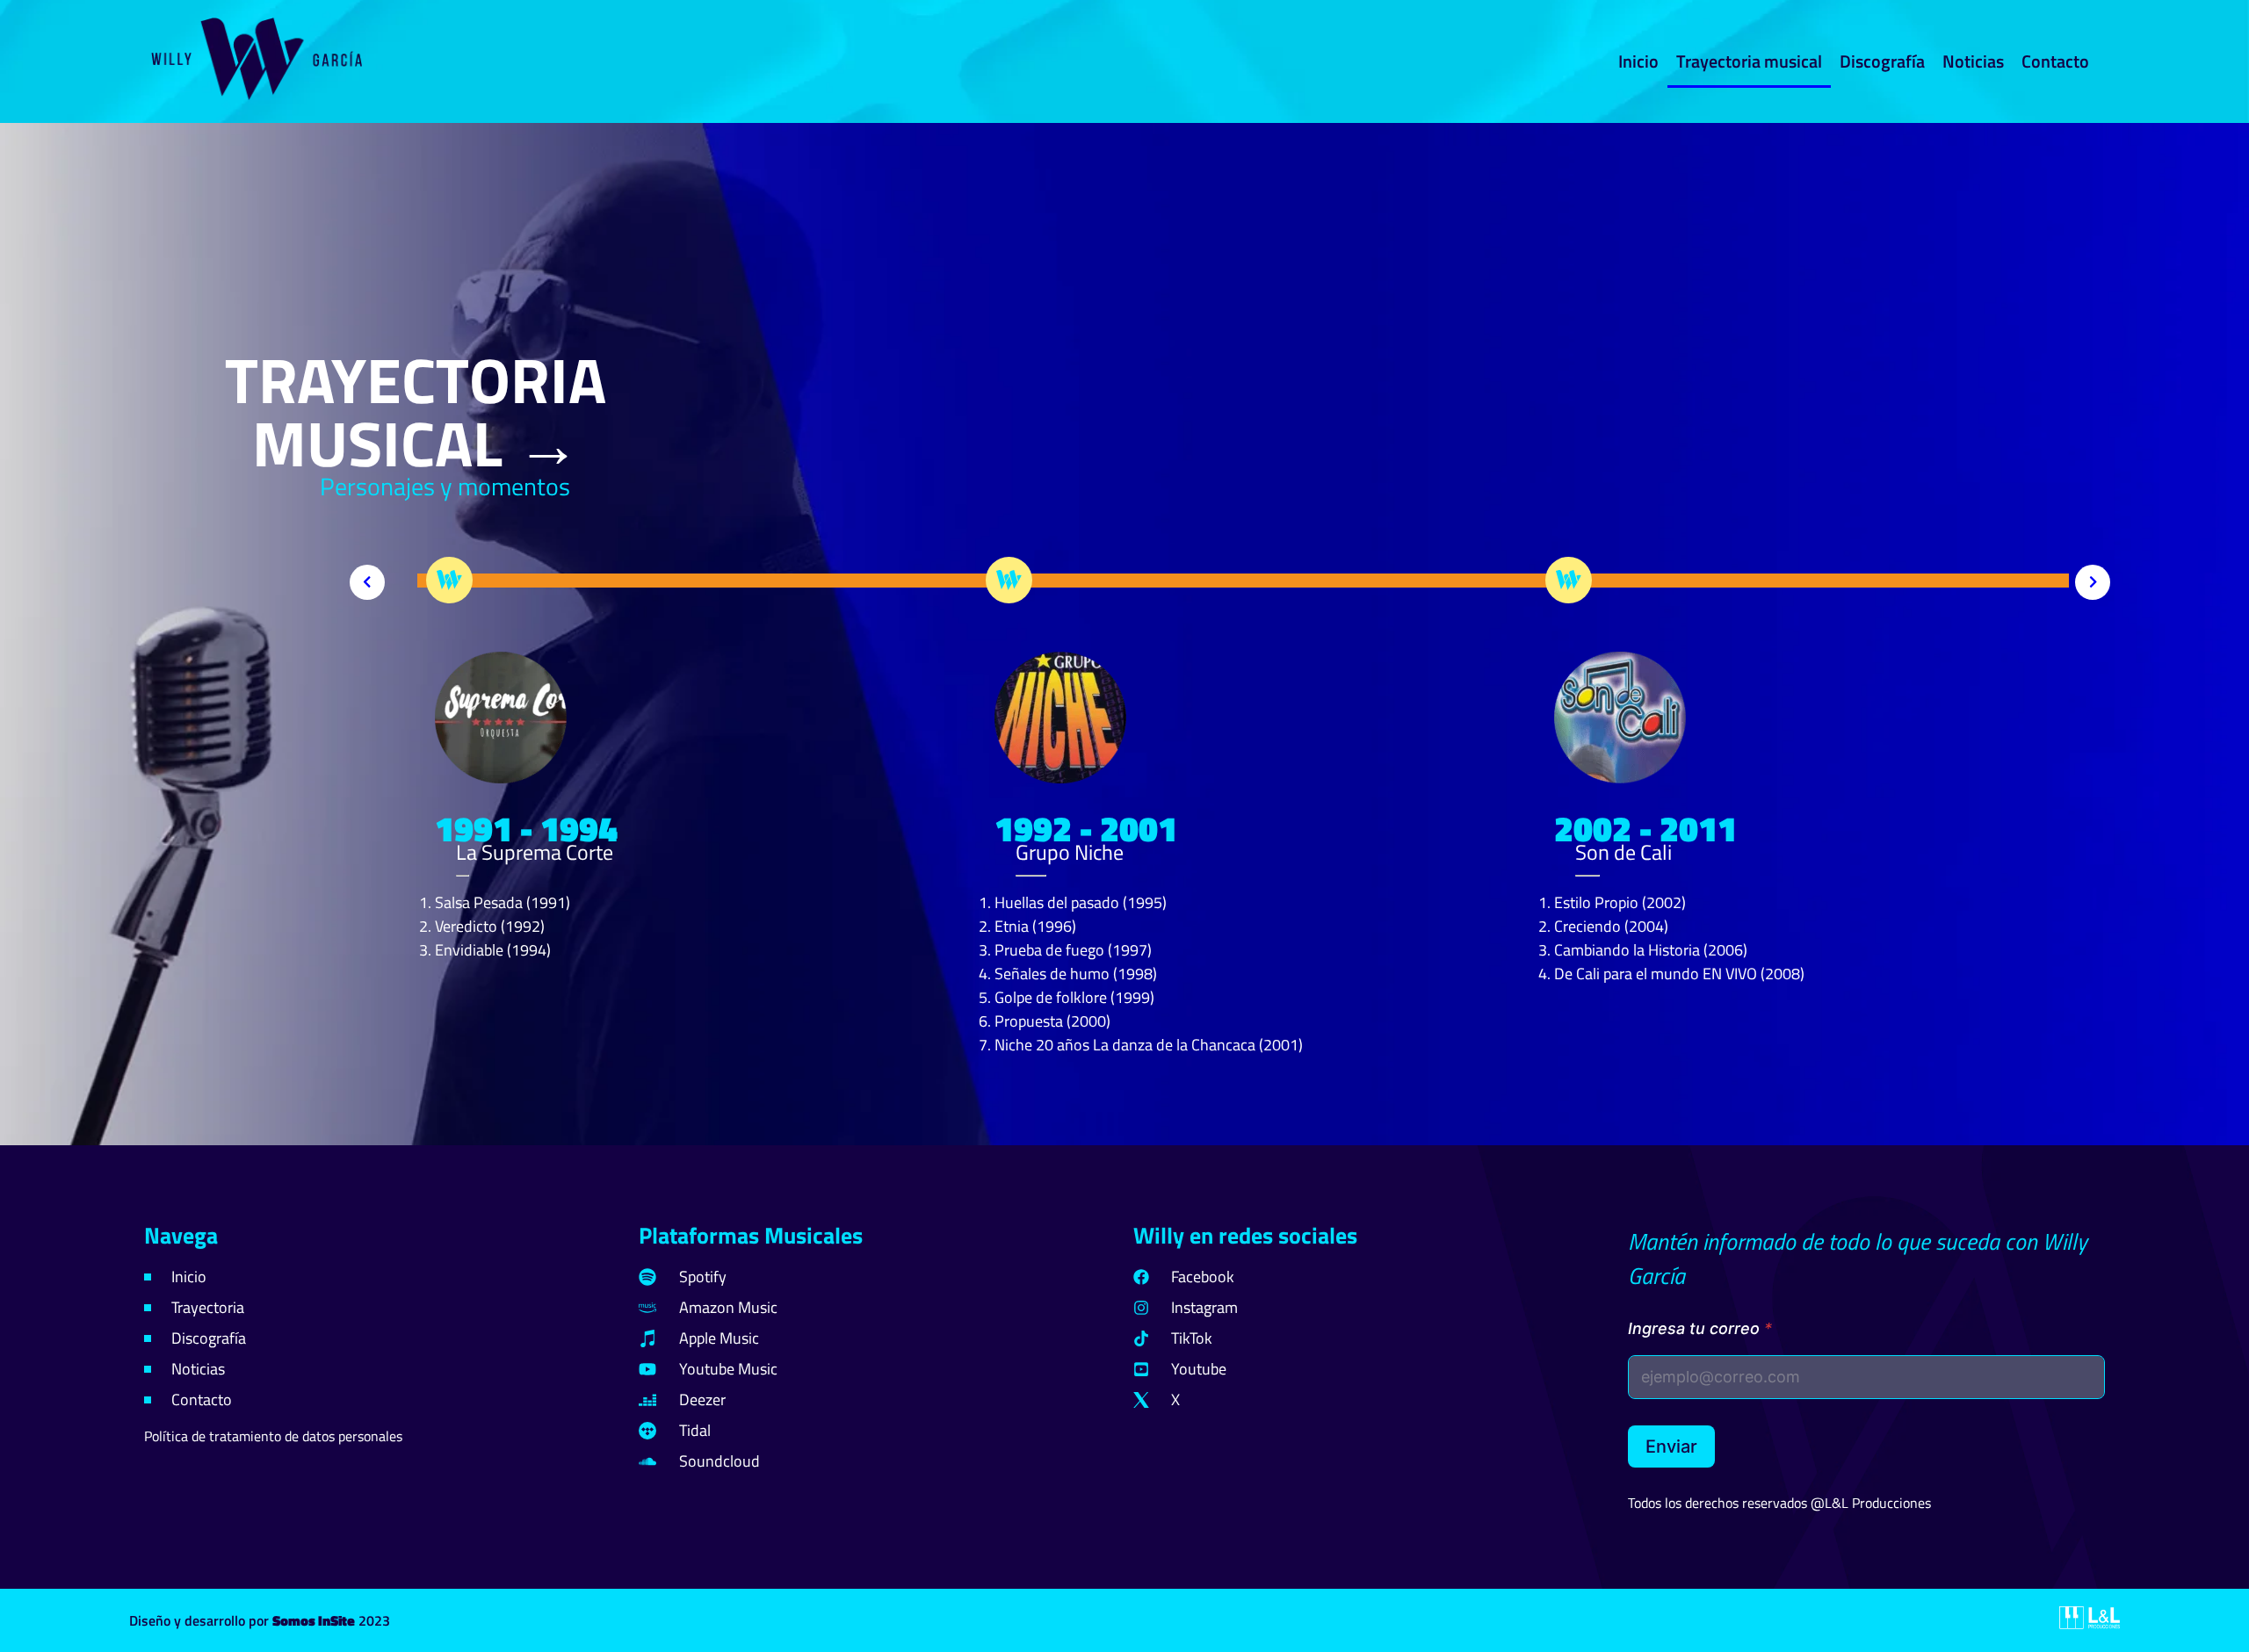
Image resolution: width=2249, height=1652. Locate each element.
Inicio (1638, 61)
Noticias (1973, 61)
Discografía (1882, 61)
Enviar (1671, 1446)
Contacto (2055, 61)
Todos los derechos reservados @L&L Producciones (1779, 1503)
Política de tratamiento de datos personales (273, 1436)
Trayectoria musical (1749, 61)
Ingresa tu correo (1700, 1328)
